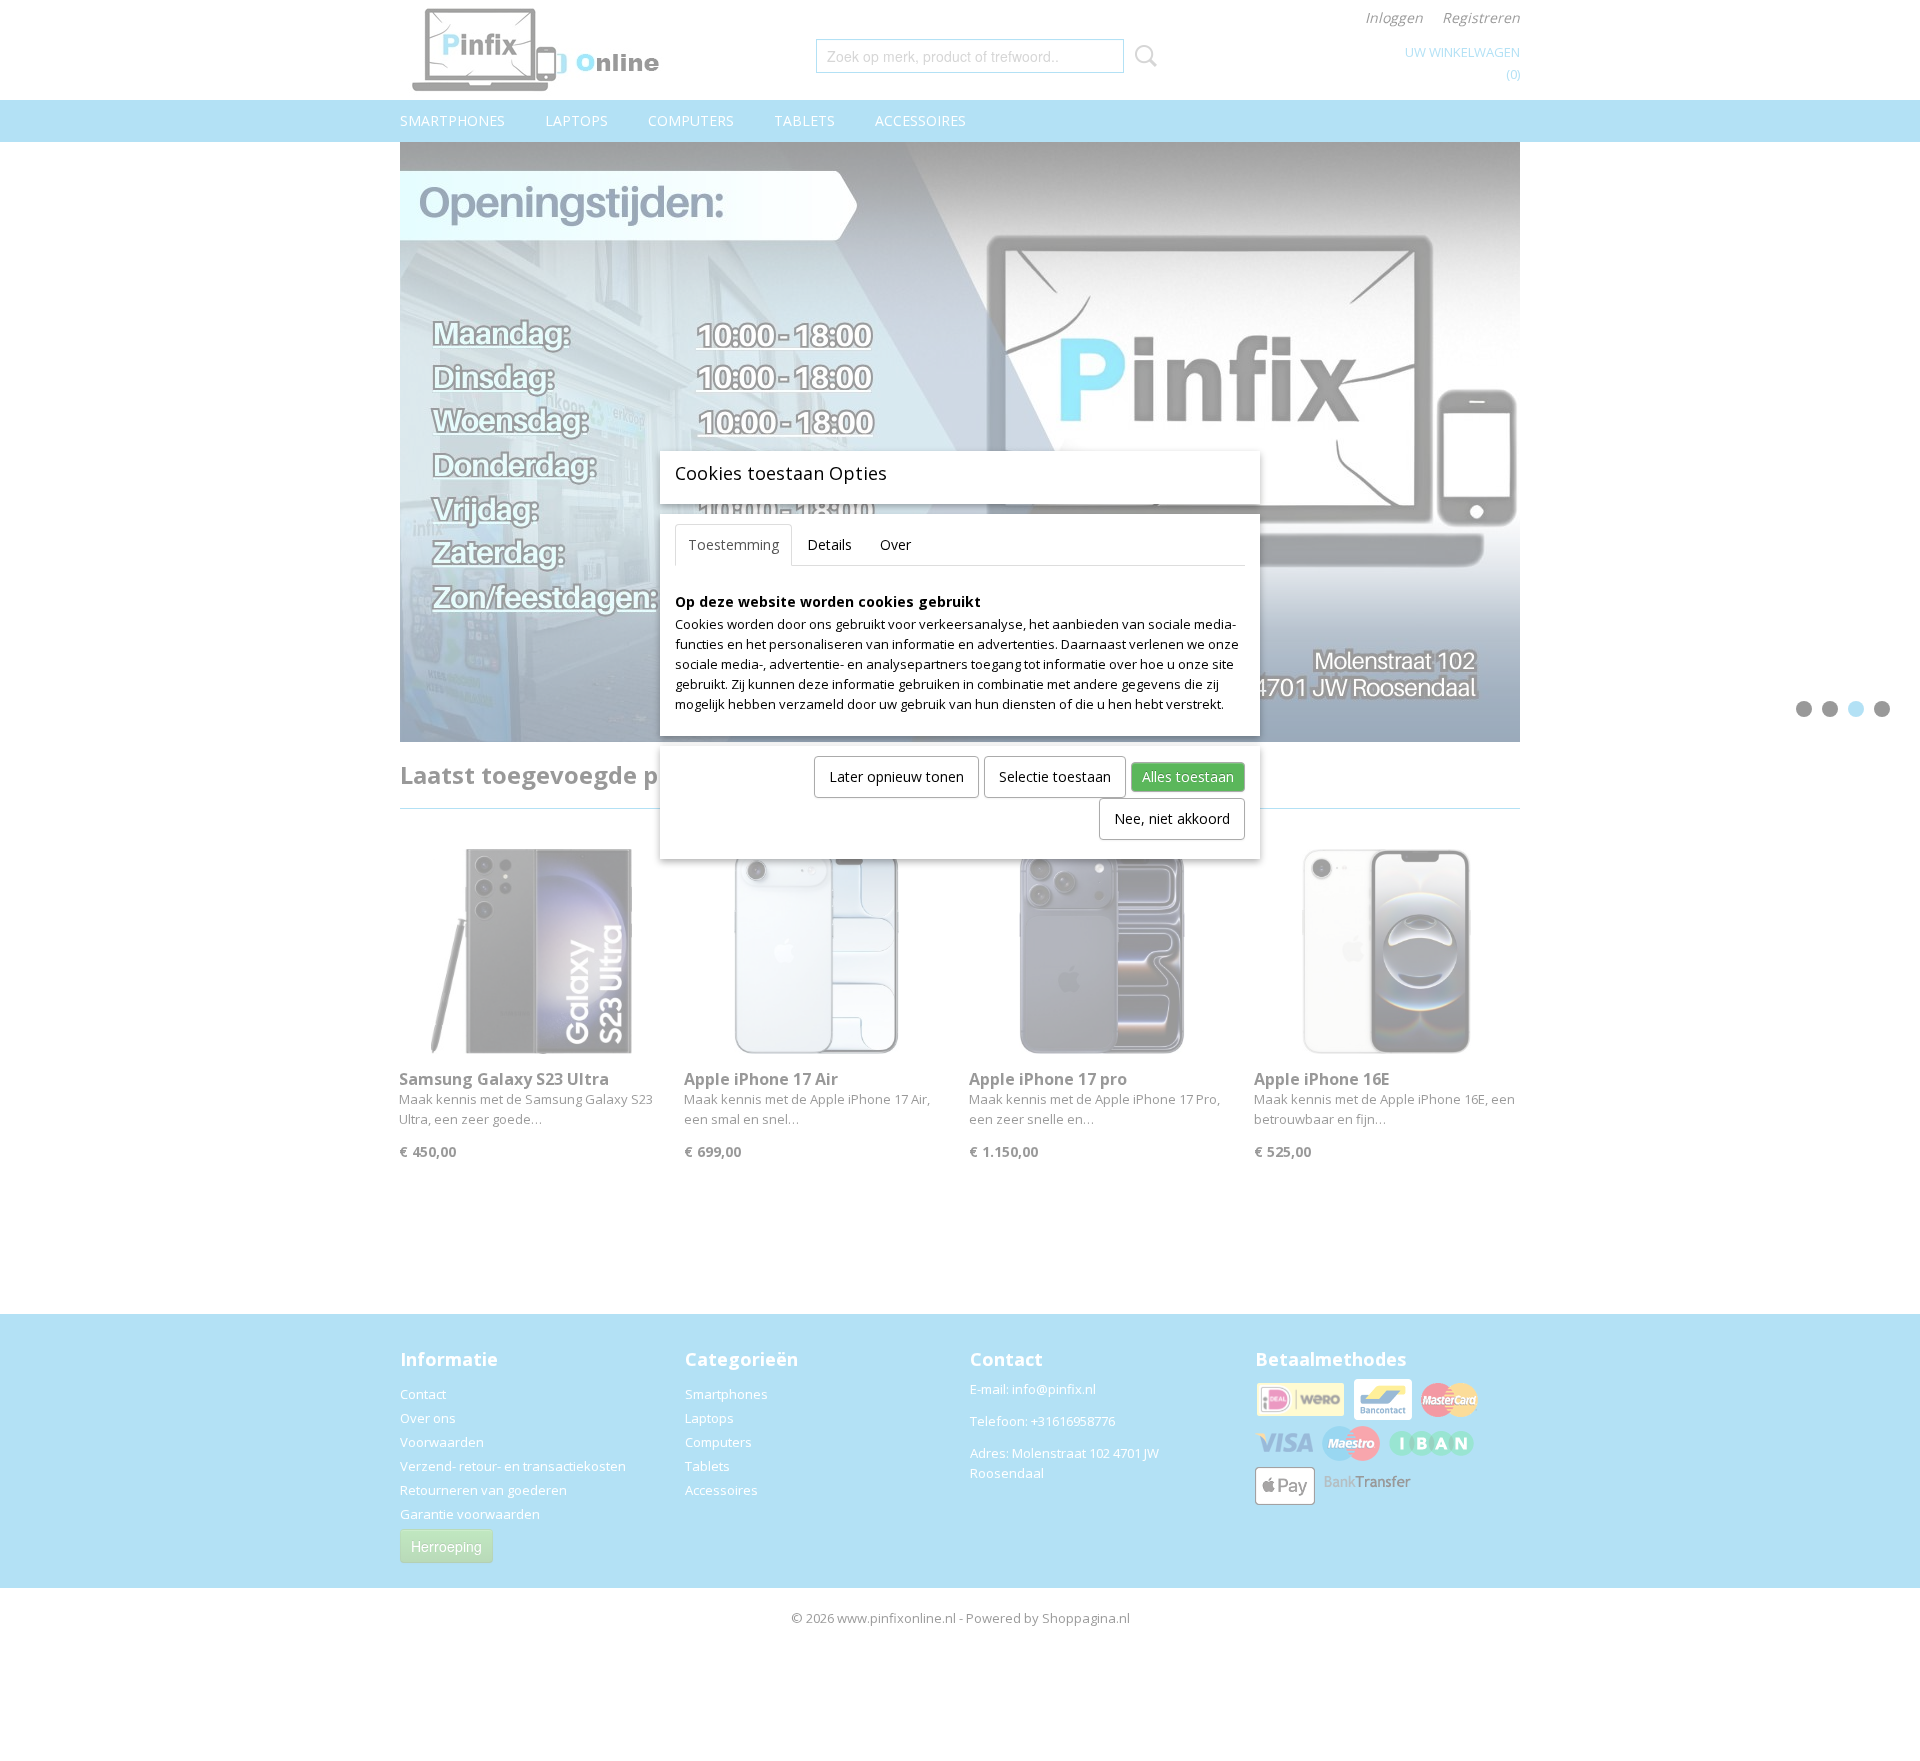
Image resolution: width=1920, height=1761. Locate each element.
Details (829, 544)
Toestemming (733, 544)
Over (895, 544)
